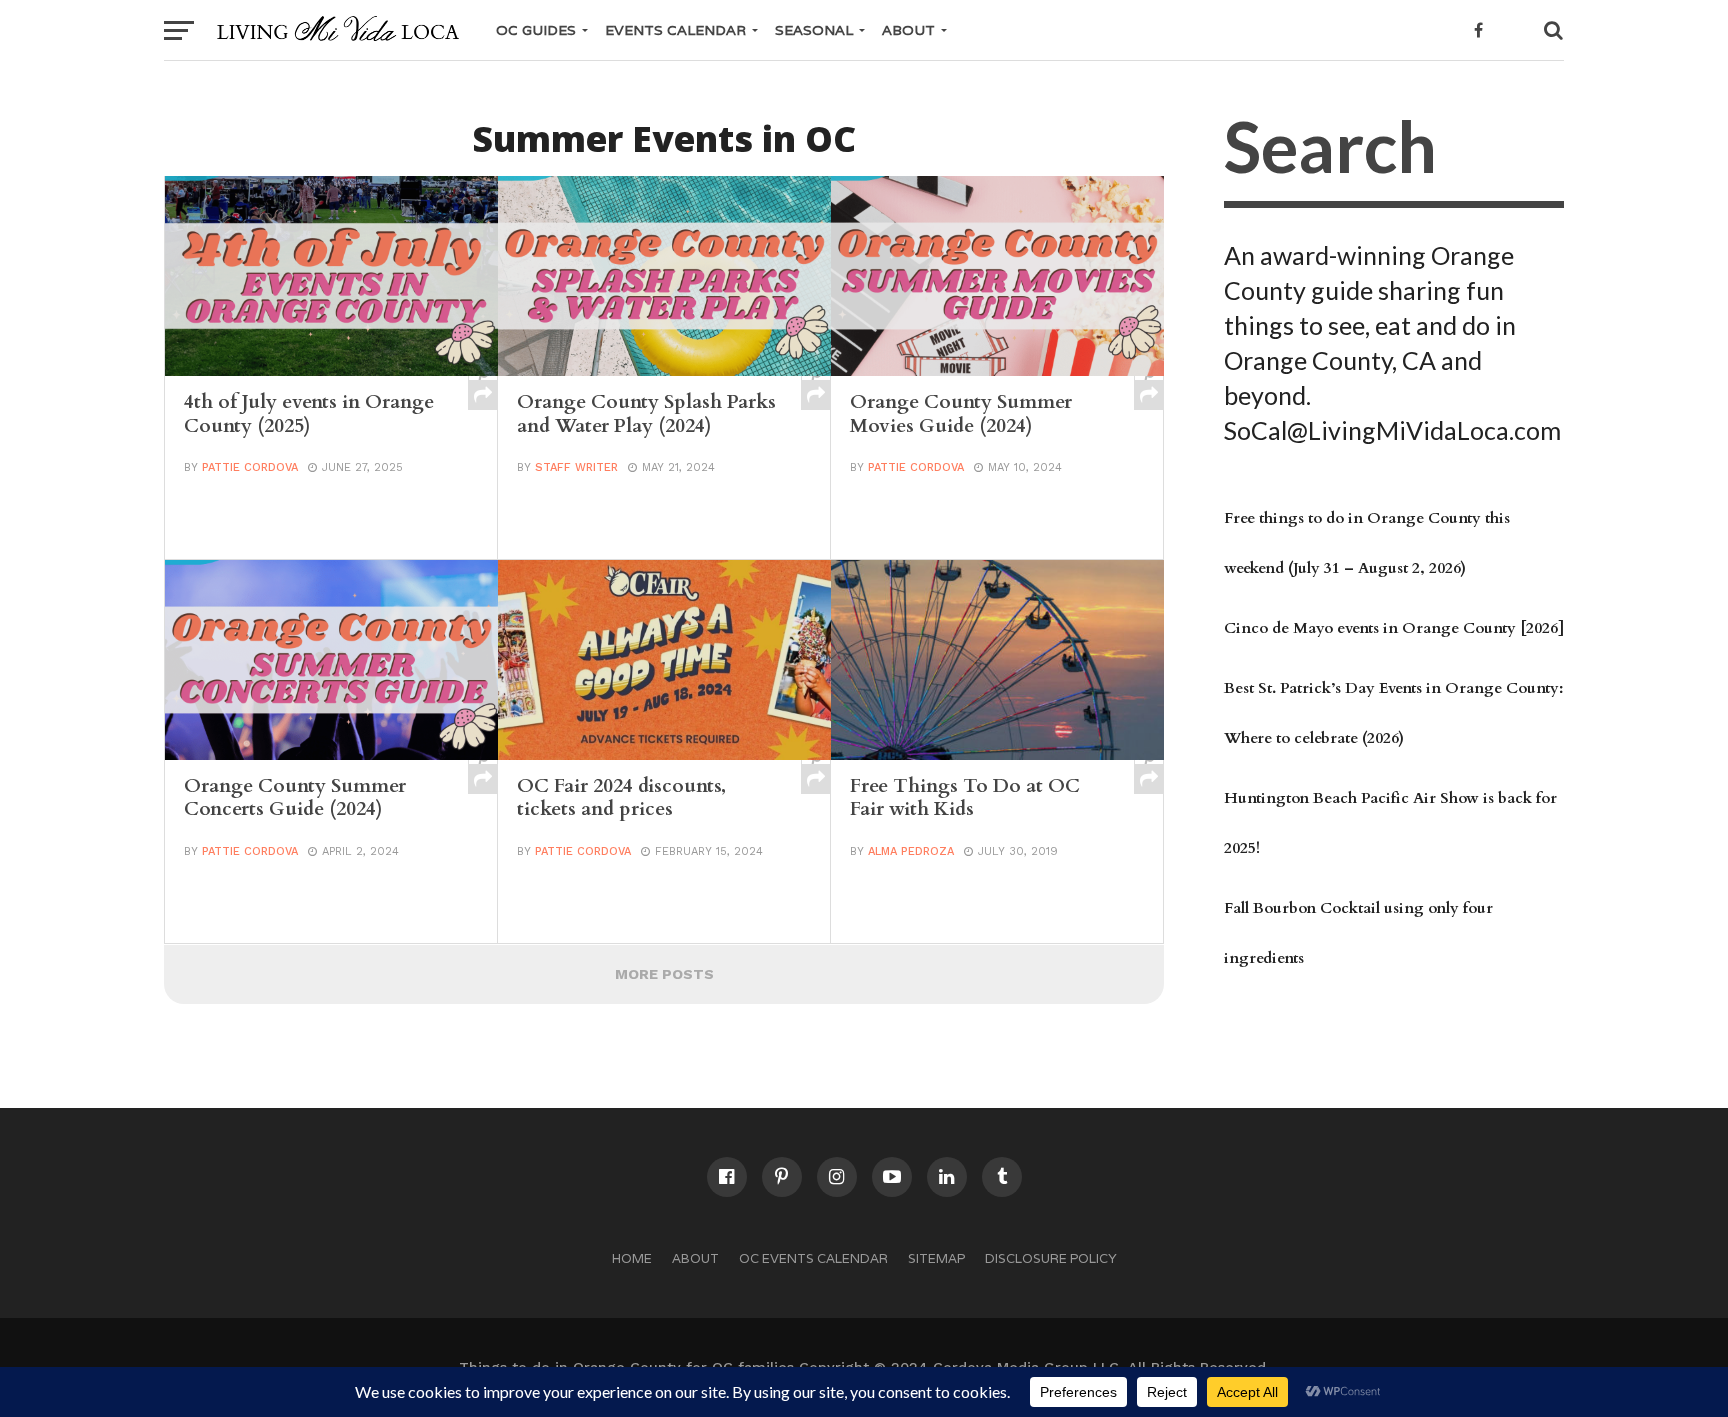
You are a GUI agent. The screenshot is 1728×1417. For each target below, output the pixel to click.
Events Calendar (675, 30)
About (908, 30)
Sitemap (936, 1258)
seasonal (814, 30)
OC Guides (536, 30)
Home (632, 1258)
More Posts (664, 974)
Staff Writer (576, 467)
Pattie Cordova (250, 467)
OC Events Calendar (813, 1258)
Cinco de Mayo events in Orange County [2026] (1394, 628)
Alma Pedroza (911, 851)
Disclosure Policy (1051, 1258)
